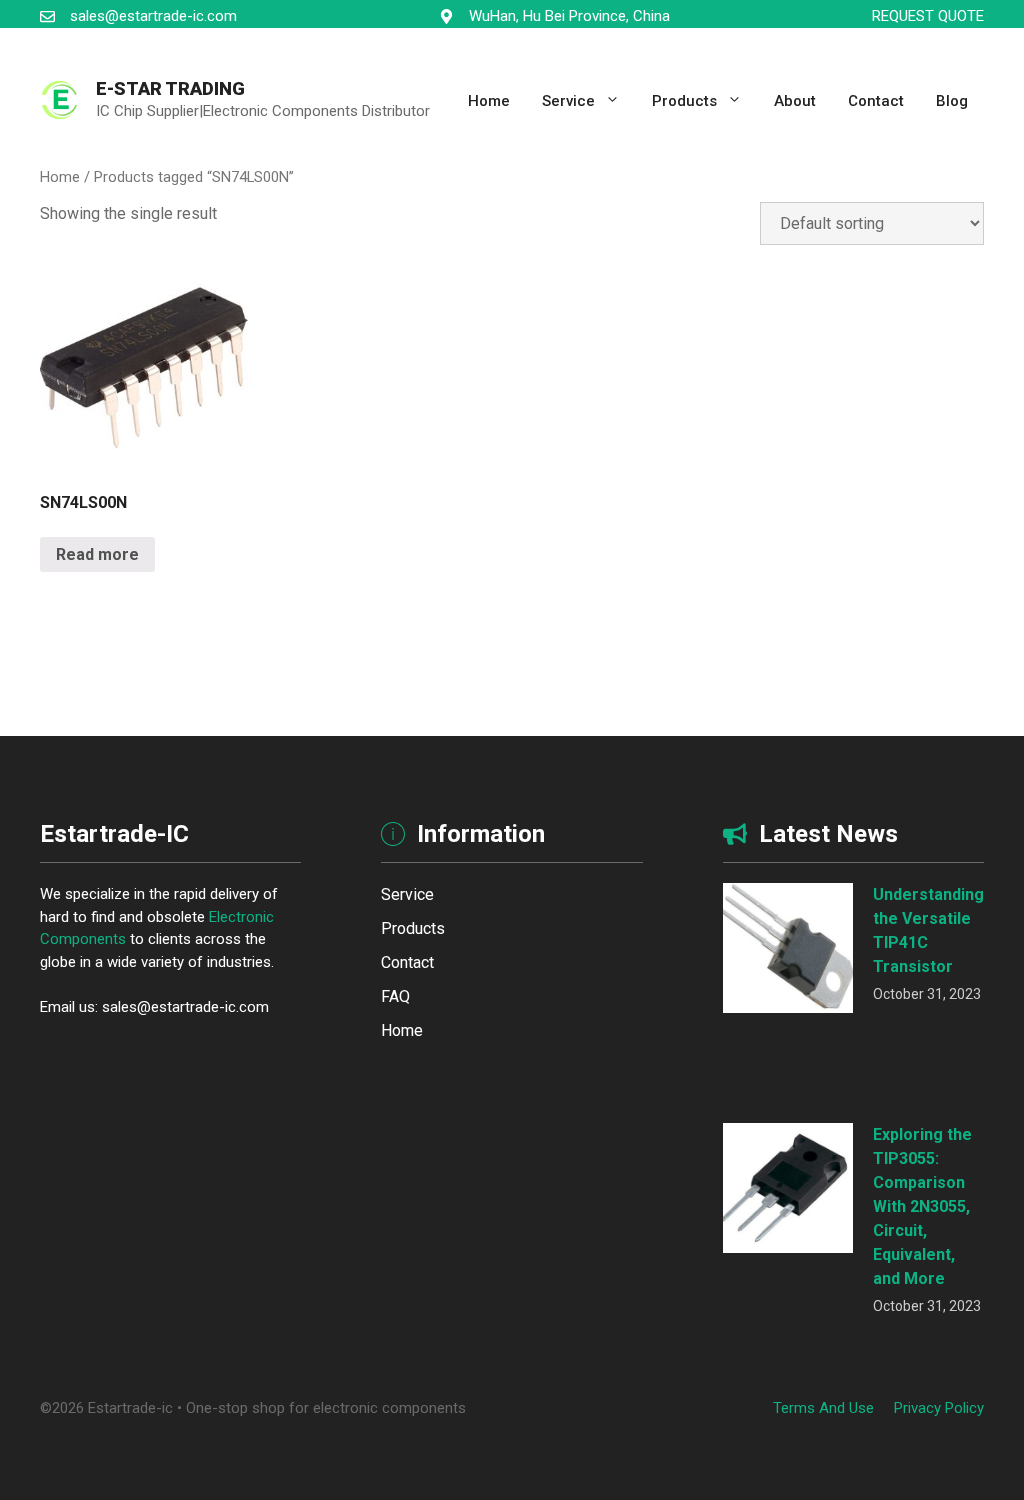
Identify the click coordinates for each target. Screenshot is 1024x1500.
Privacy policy (939, 1408)
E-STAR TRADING (170, 88)
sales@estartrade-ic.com (153, 16)
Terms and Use (823, 1408)
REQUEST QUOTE (928, 16)
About (795, 101)
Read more (97, 554)
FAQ (395, 996)
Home (489, 101)
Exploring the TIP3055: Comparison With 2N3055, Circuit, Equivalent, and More (922, 1206)
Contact (876, 101)
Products (684, 101)
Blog (952, 101)
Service (568, 101)
